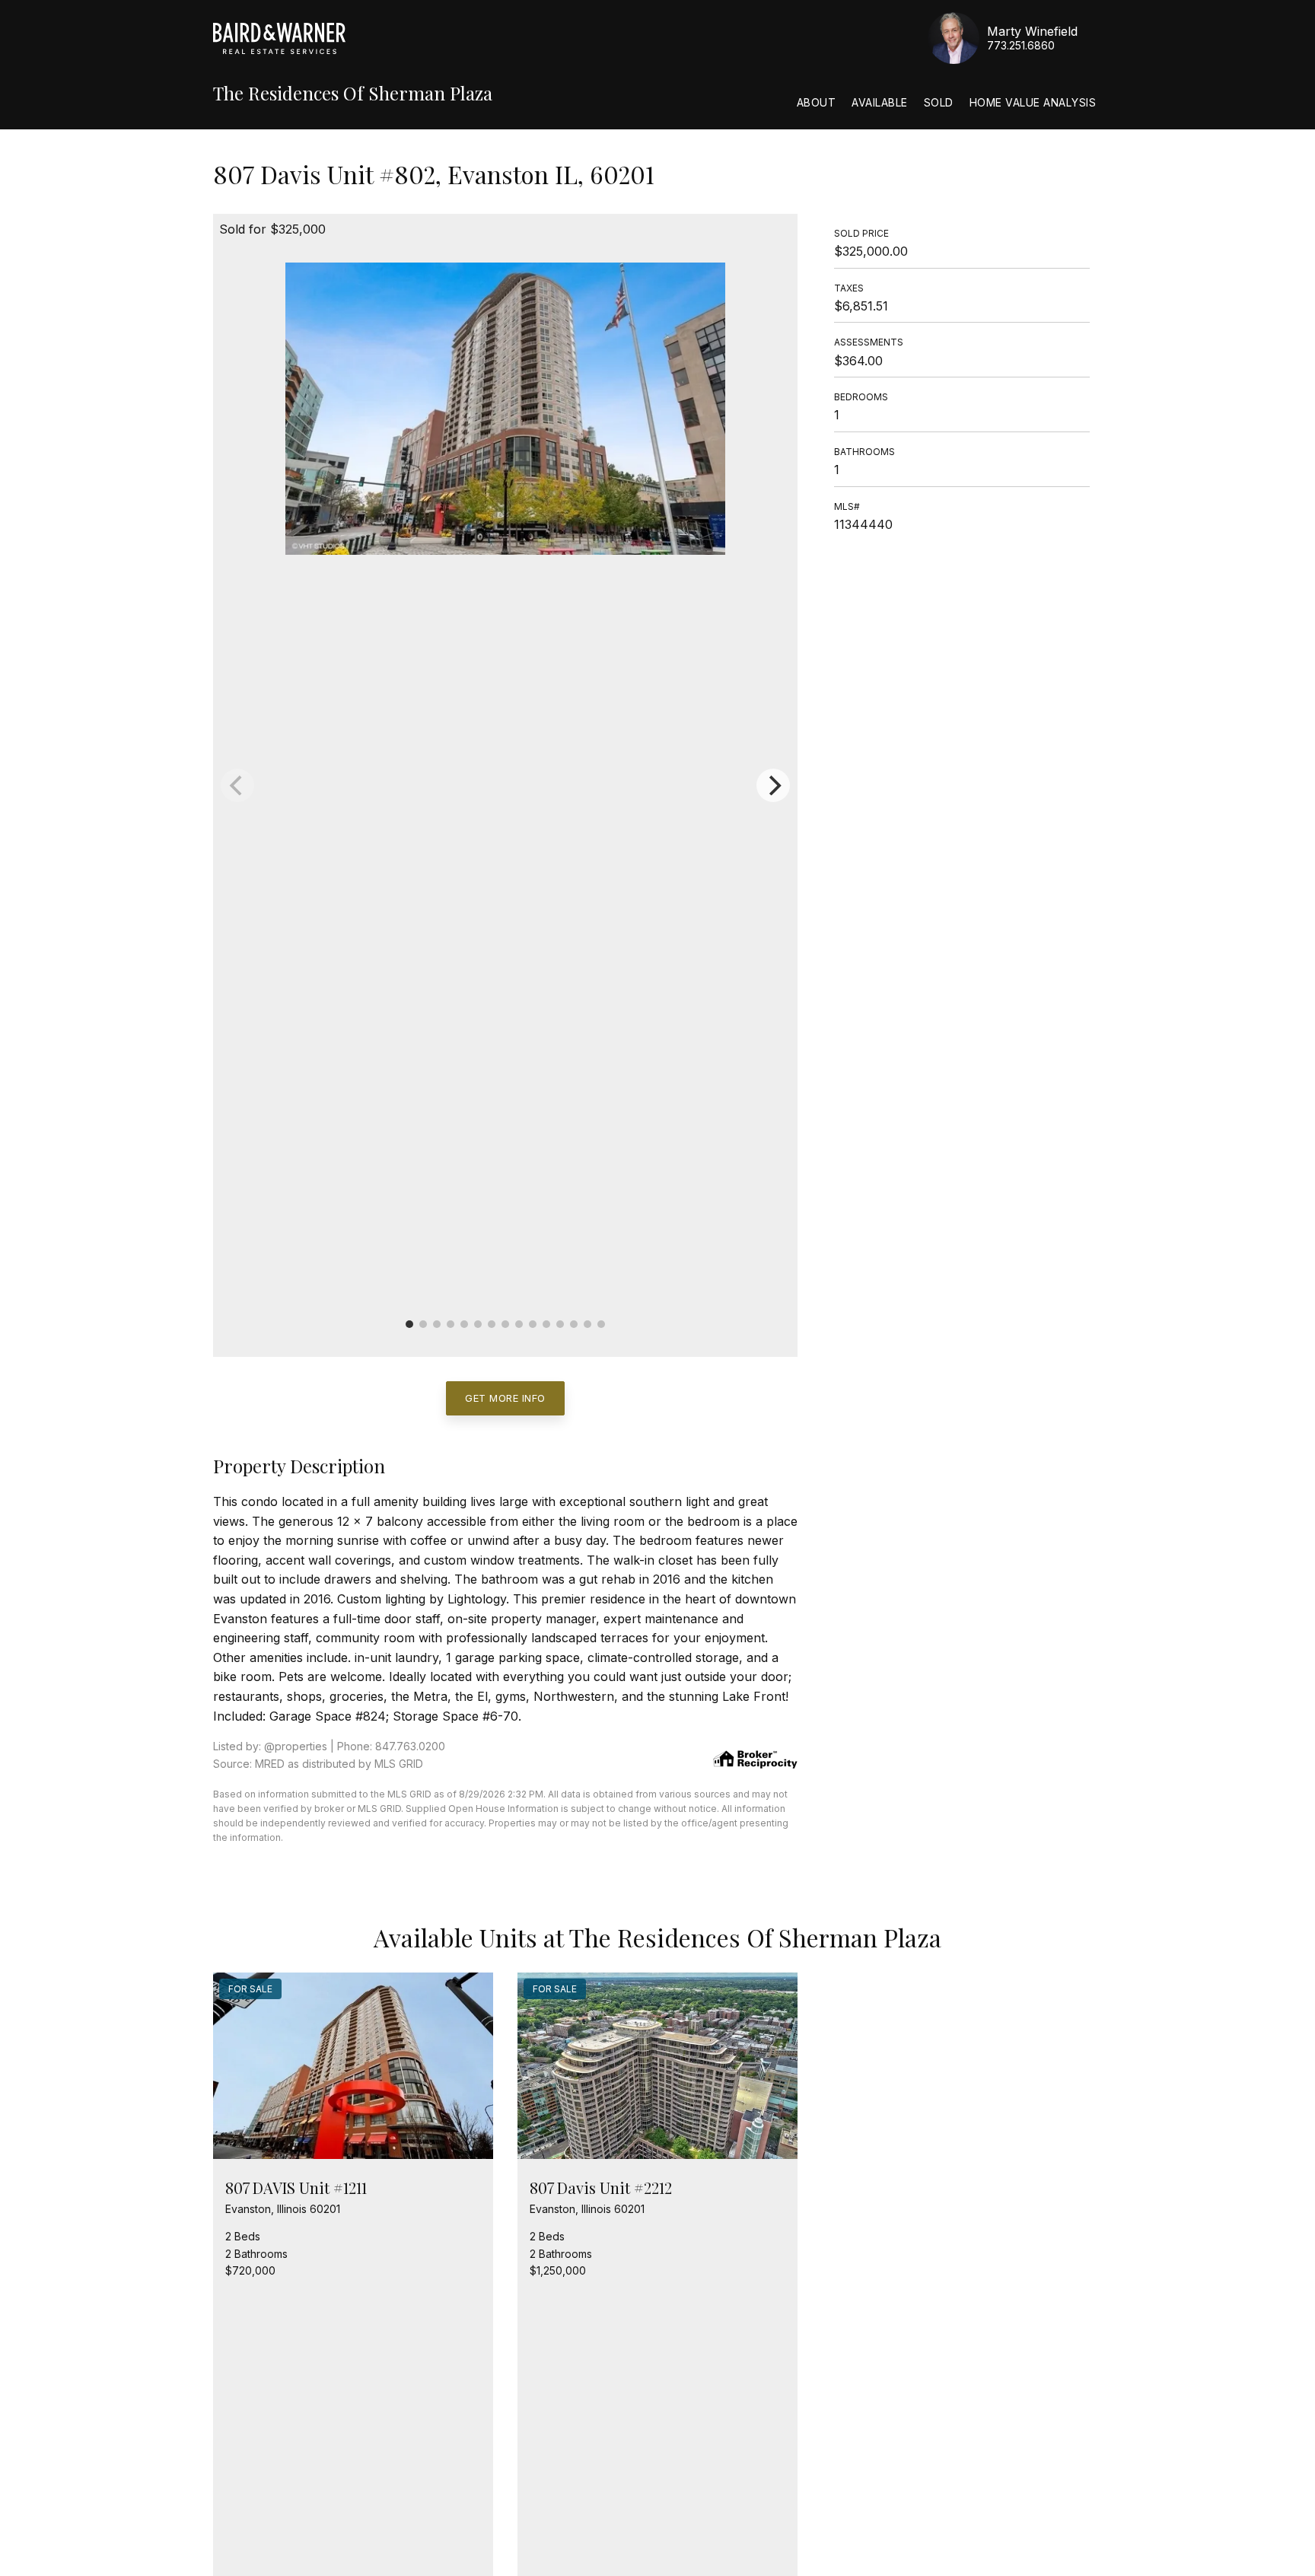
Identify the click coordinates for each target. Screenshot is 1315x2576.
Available (880, 102)
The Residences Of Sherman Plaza (353, 93)
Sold (939, 102)
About (817, 102)
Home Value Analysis (1033, 102)
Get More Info (505, 1398)
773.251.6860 (1021, 45)
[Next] (773, 785)
